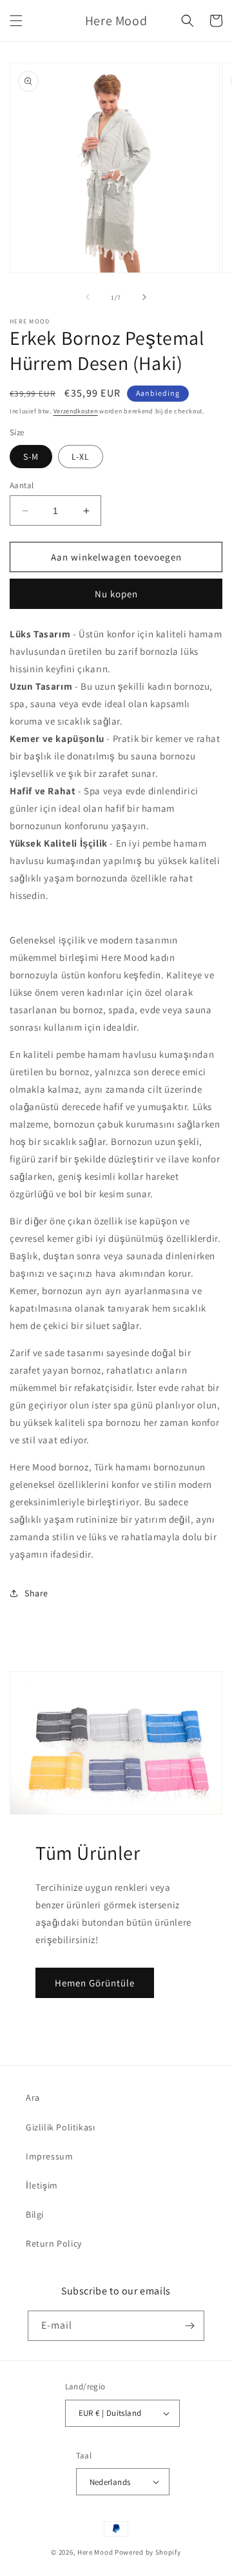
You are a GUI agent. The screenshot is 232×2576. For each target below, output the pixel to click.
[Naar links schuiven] (88, 297)
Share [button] (36, 1593)
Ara (33, 2097)
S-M (31, 457)
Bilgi (35, 2214)
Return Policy (54, 2243)
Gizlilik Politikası (60, 2127)
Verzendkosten (76, 411)
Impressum (49, 2156)
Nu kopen (116, 594)
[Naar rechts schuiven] (144, 297)
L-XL (81, 457)
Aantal (22, 485)
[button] (16, 21)
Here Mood (95, 2552)
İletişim (42, 2185)
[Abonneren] (189, 2326)
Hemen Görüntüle (95, 1983)
